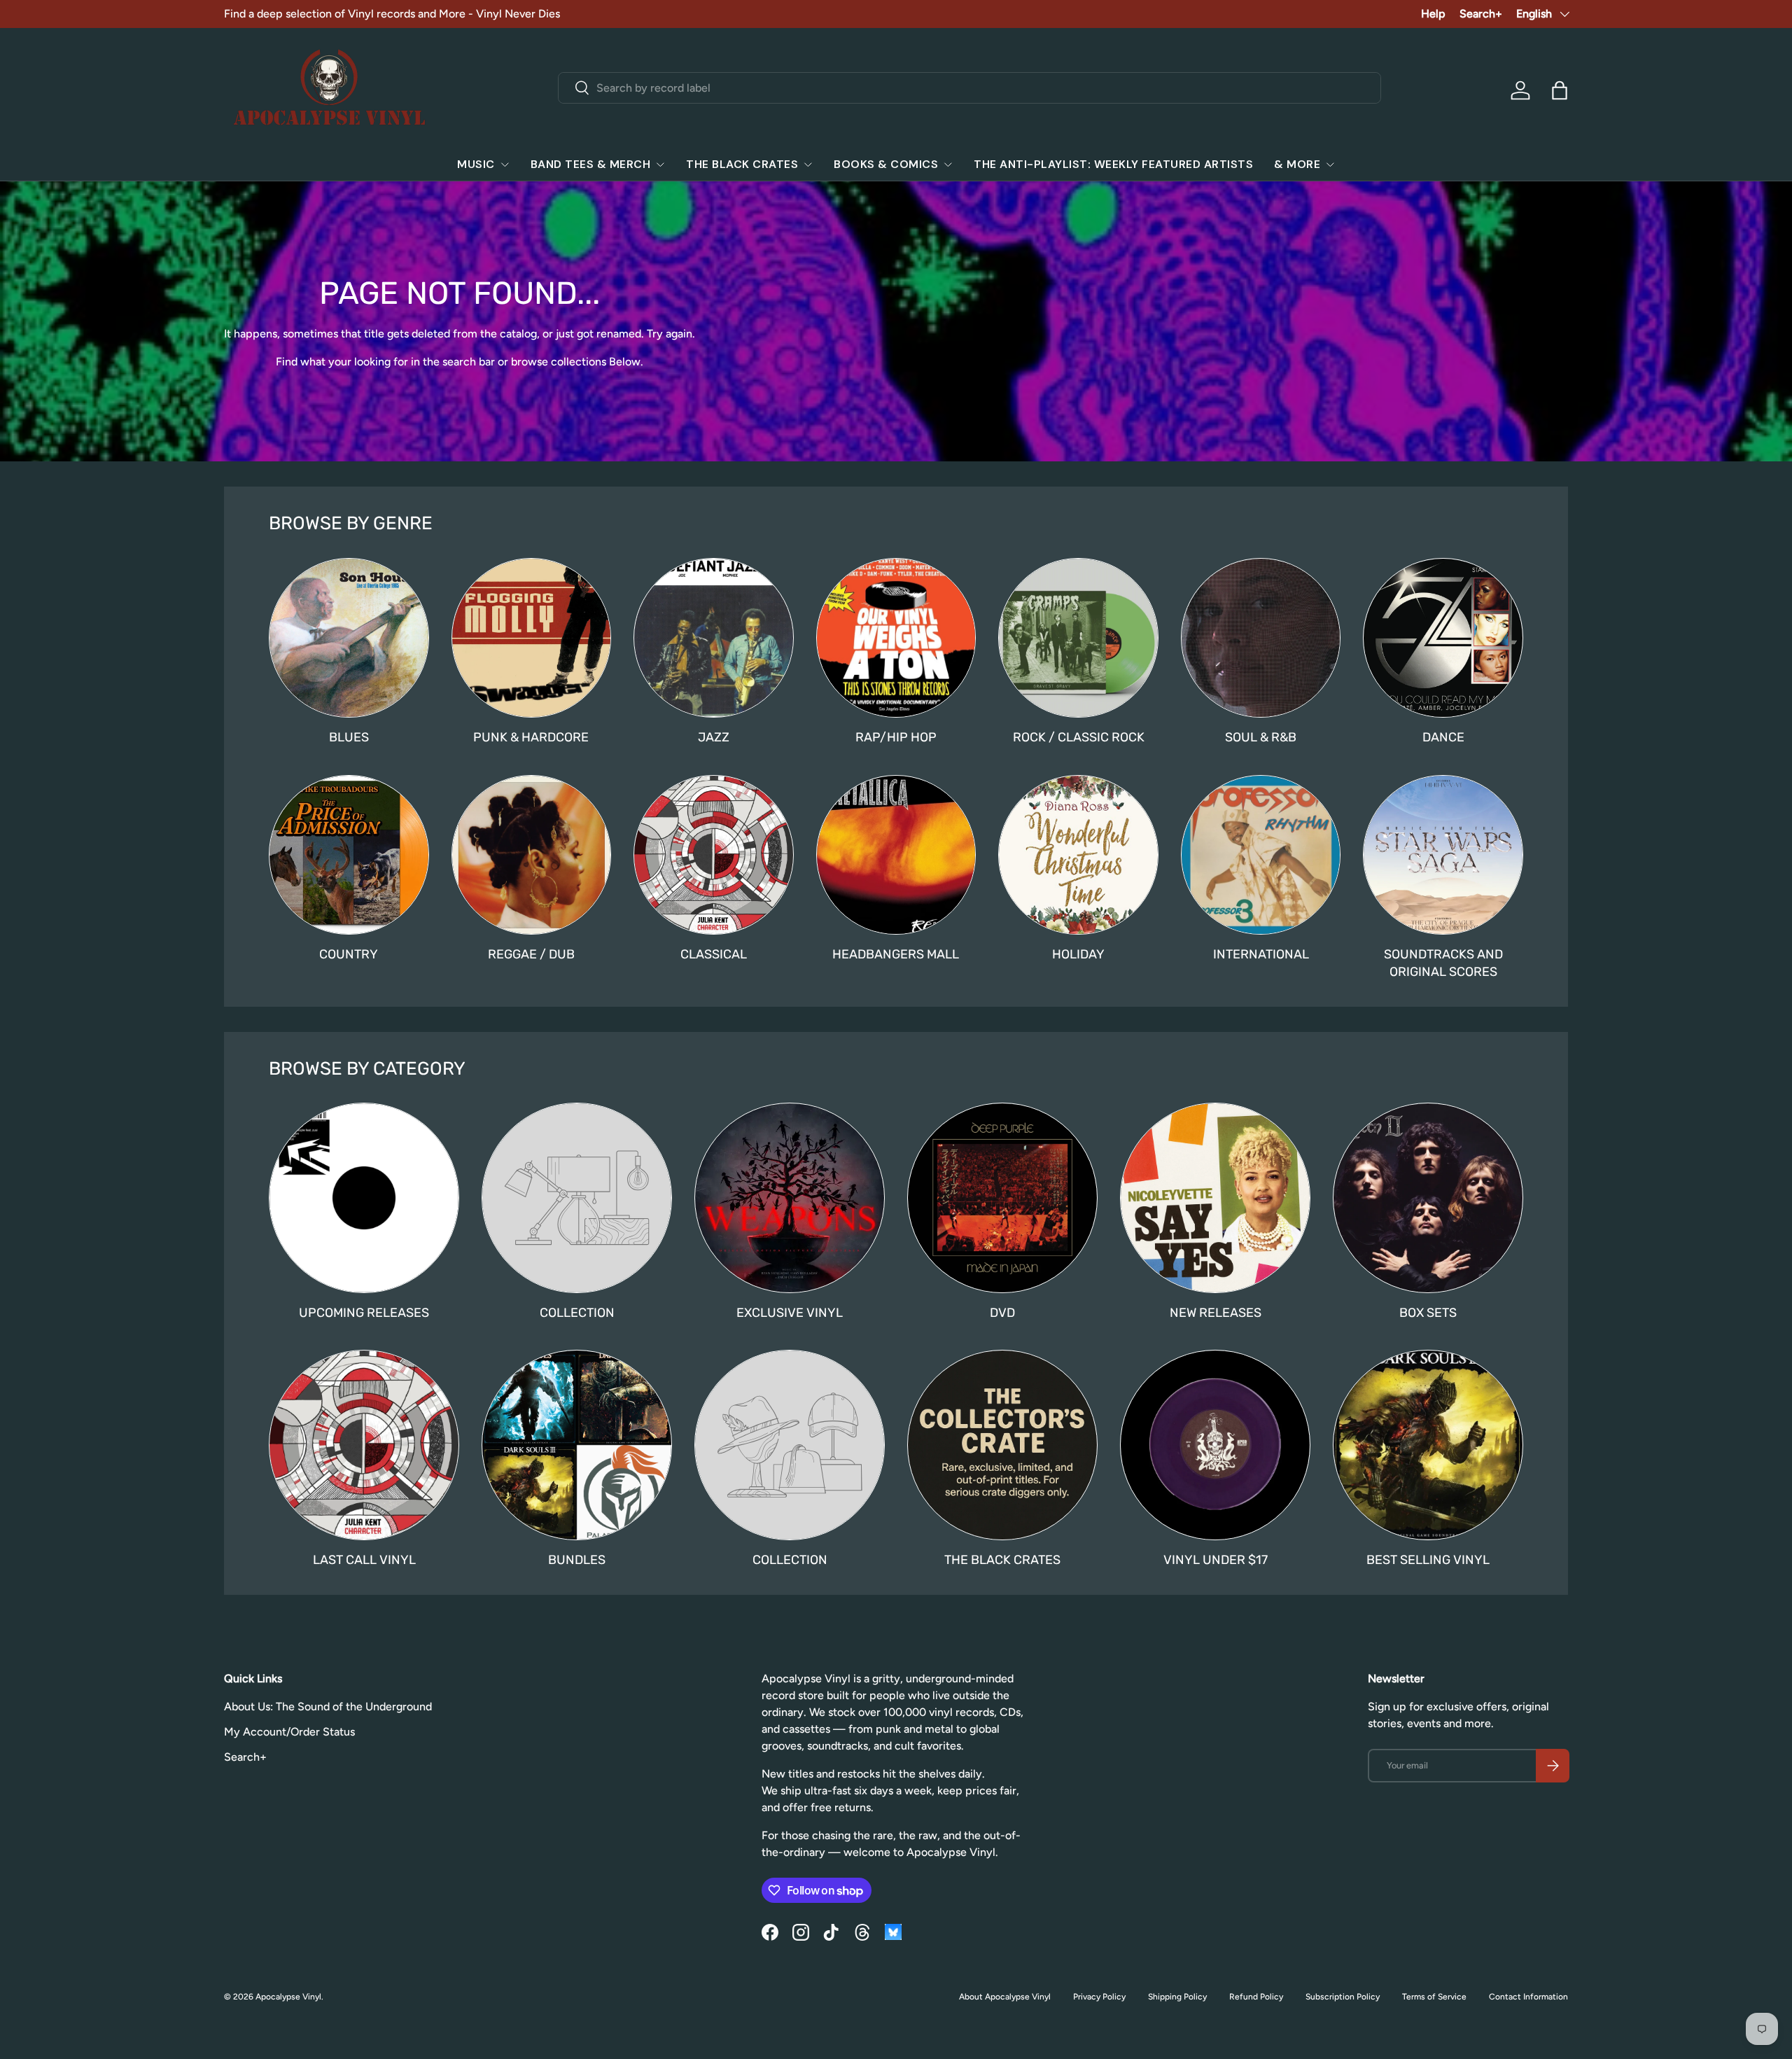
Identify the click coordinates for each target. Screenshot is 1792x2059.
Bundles (577, 1560)
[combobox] (970, 88)
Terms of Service (1434, 1997)
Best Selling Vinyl (1428, 1560)
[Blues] (349, 638)
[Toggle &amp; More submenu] (1330, 165)
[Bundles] (577, 1445)
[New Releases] (1215, 1198)
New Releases (1216, 1313)
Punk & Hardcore (531, 737)
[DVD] (1002, 1198)
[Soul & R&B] (1261, 638)
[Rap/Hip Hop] (896, 638)
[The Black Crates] (1002, 1445)
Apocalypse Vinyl (288, 1997)
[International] (1261, 855)
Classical (714, 954)
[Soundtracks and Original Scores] (1443, 855)
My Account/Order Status (289, 1732)
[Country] (349, 855)
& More (1297, 164)
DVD (1002, 1313)
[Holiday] (1078, 855)
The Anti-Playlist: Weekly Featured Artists (1113, 164)
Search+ (1481, 14)
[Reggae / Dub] (532, 855)
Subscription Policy (1343, 1997)
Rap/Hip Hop (896, 737)
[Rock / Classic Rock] (1078, 638)
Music (476, 164)
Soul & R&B (1261, 737)
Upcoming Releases (364, 1313)
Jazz (714, 737)
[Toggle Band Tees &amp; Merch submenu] (660, 165)
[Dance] (1443, 638)
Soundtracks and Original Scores (1443, 963)
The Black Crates (742, 164)
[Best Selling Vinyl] (1428, 1445)
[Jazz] (714, 638)
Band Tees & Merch (591, 164)
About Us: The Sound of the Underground (328, 1706)
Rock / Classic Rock (1079, 737)
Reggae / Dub (531, 954)
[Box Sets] (1428, 1198)
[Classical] (714, 855)
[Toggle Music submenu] (505, 165)
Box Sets (1428, 1313)
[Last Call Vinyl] (364, 1445)
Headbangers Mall (896, 954)
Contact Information (1528, 1997)
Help (1433, 14)
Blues (349, 737)
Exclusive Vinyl (790, 1313)
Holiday (1078, 954)
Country (349, 954)
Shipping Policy (1177, 1997)
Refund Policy (1256, 1997)
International (1261, 954)
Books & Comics (886, 164)
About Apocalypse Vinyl (1005, 1997)
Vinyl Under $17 (1216, 1560)
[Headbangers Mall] (896, 855)
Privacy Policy (1099, 1997)
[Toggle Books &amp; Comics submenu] (948, 165)
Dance (1443, 737)
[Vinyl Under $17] (1215, 1445)
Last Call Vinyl (364, 1560)
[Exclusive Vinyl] (790, 1198)
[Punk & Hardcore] (532, 638)
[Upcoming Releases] (364, 1198)
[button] (1560, 90)
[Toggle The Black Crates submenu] (808, 165)
